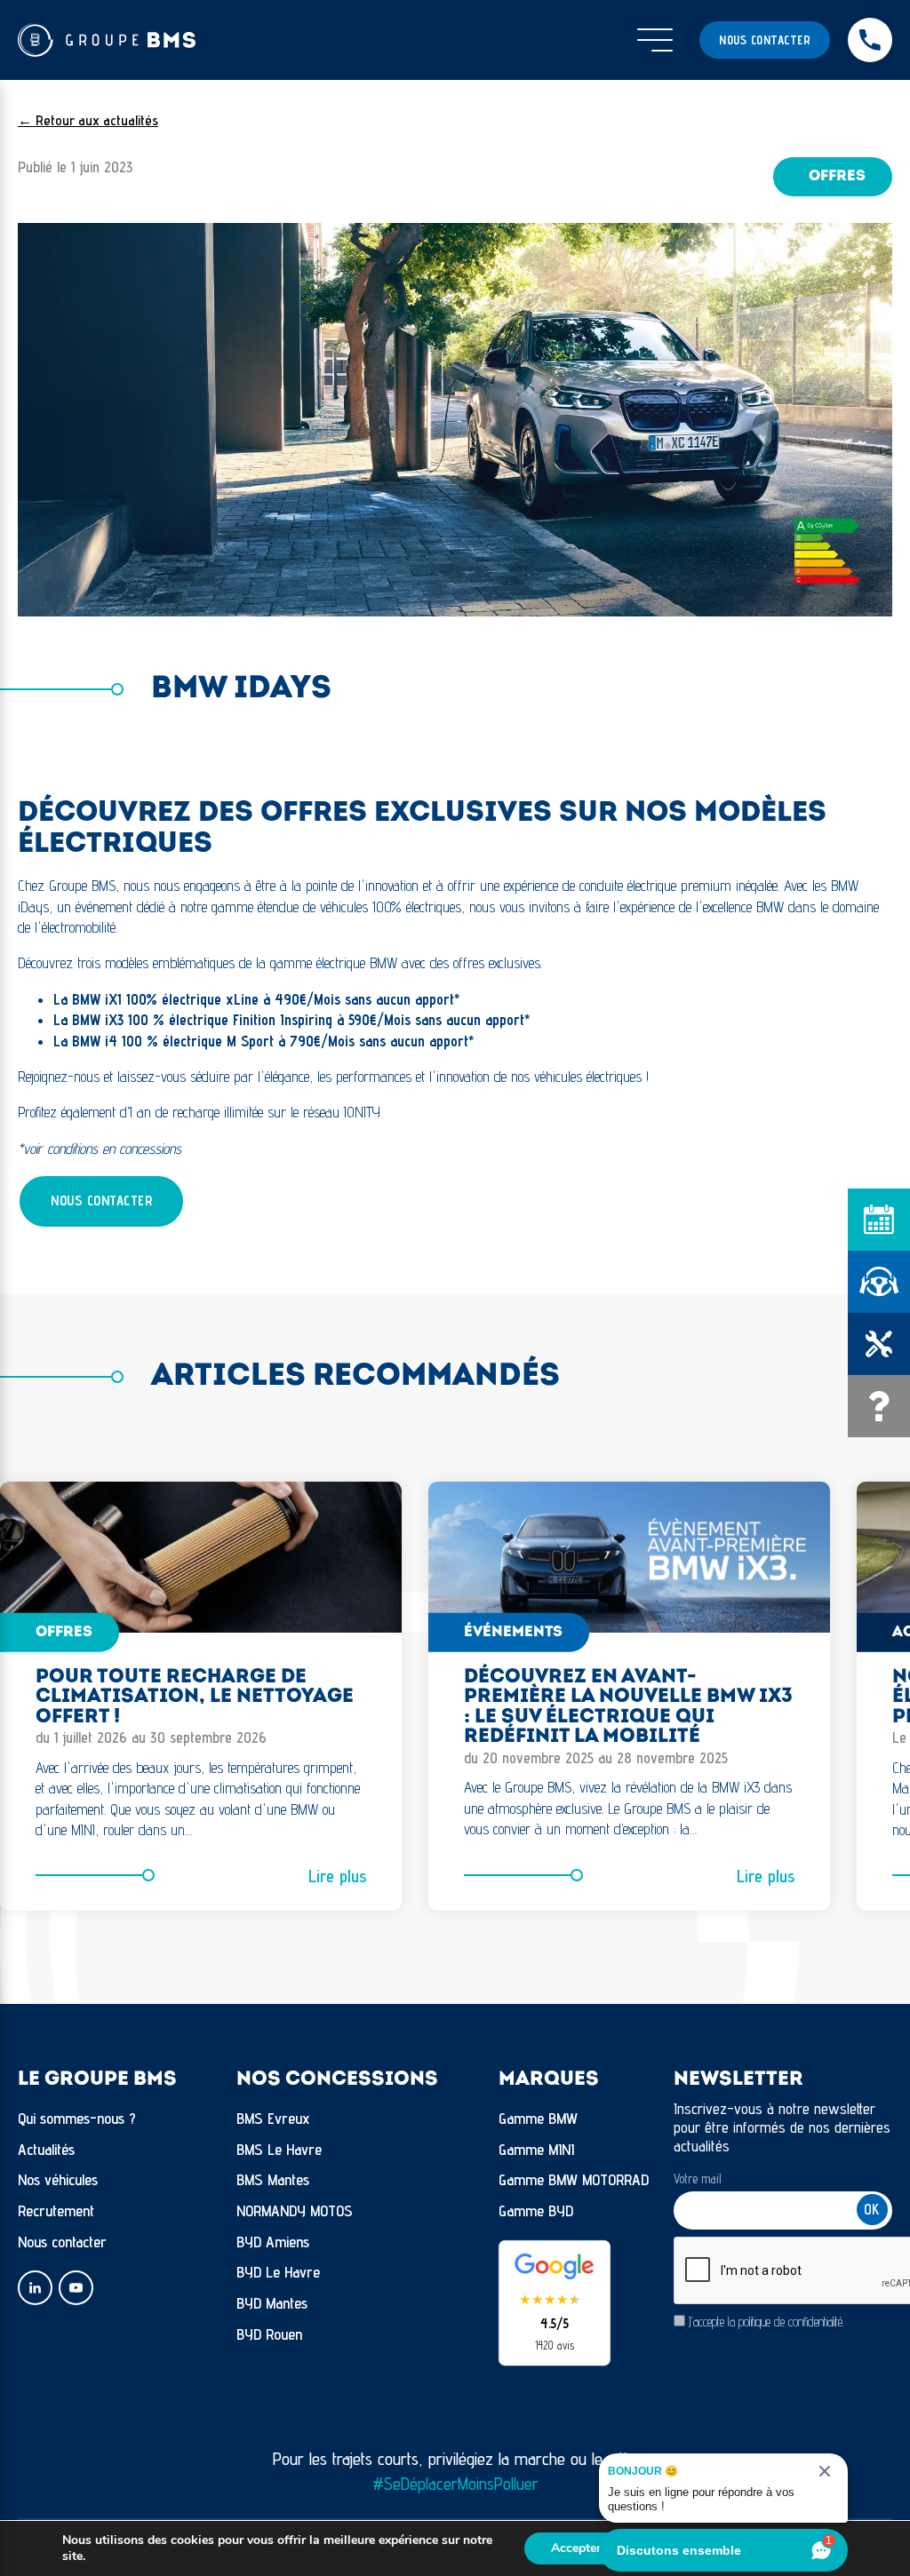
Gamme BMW (538, 2118)
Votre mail (698, 2178)
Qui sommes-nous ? (77, 2118)
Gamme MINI (536, 2149)
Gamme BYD (536, 2210)
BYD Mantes (272, 2303)
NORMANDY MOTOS (295, 2210)
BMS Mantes (273, 2179)
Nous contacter (765, 40)
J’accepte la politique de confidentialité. (766, 2322)
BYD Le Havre (278, 2272)
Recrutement (56, 2210)
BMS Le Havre (279, 2149)
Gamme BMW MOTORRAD (574, 2179)
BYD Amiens (273, 2242)
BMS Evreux (273, 2118)
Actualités (46, 2149)
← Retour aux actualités (88, 120)
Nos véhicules (58, 2179)
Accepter (576, 2548)
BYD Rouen (269, 2334)
